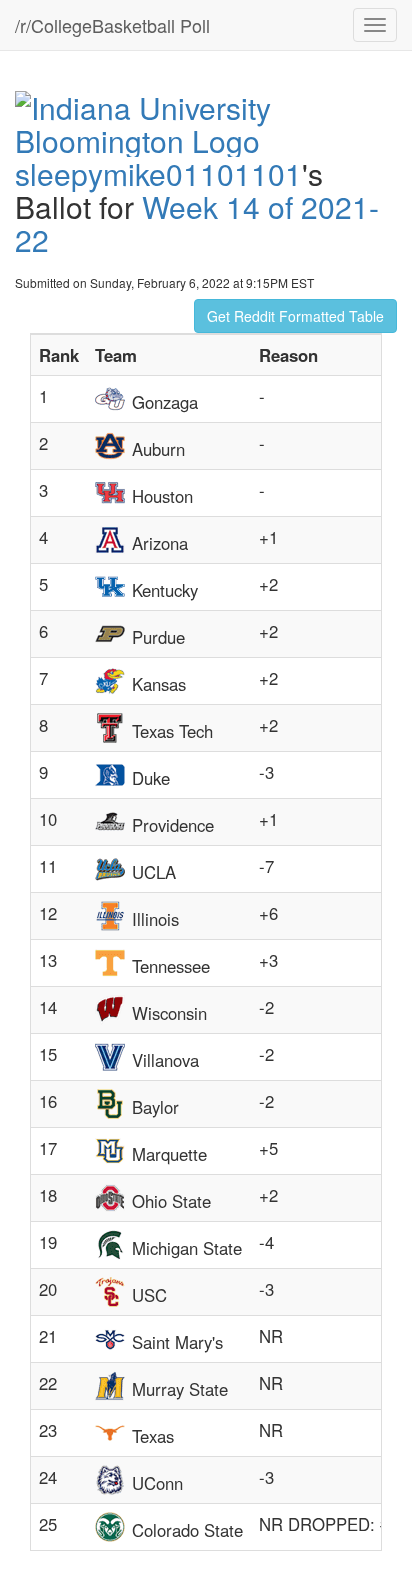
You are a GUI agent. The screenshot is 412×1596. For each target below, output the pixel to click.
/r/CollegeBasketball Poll (112, 25)
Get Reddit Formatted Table (295, 316)
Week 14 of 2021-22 (197, 223)
